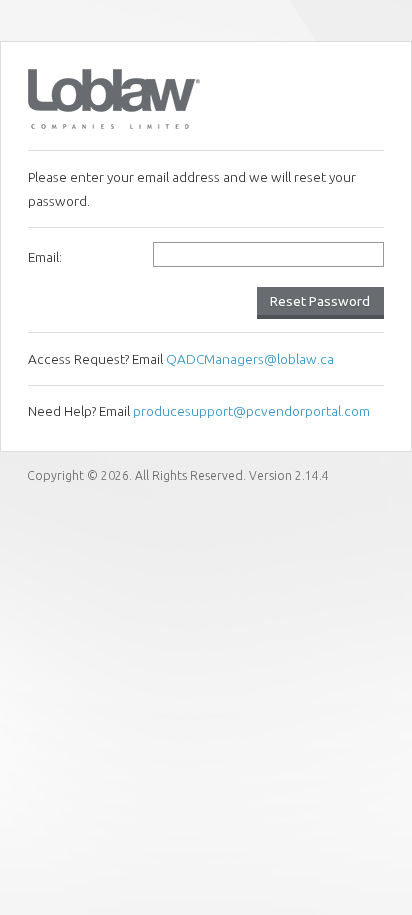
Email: (45, 257)
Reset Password (320, 301)
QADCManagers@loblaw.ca (250, 359)
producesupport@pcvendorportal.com (251, 411)
